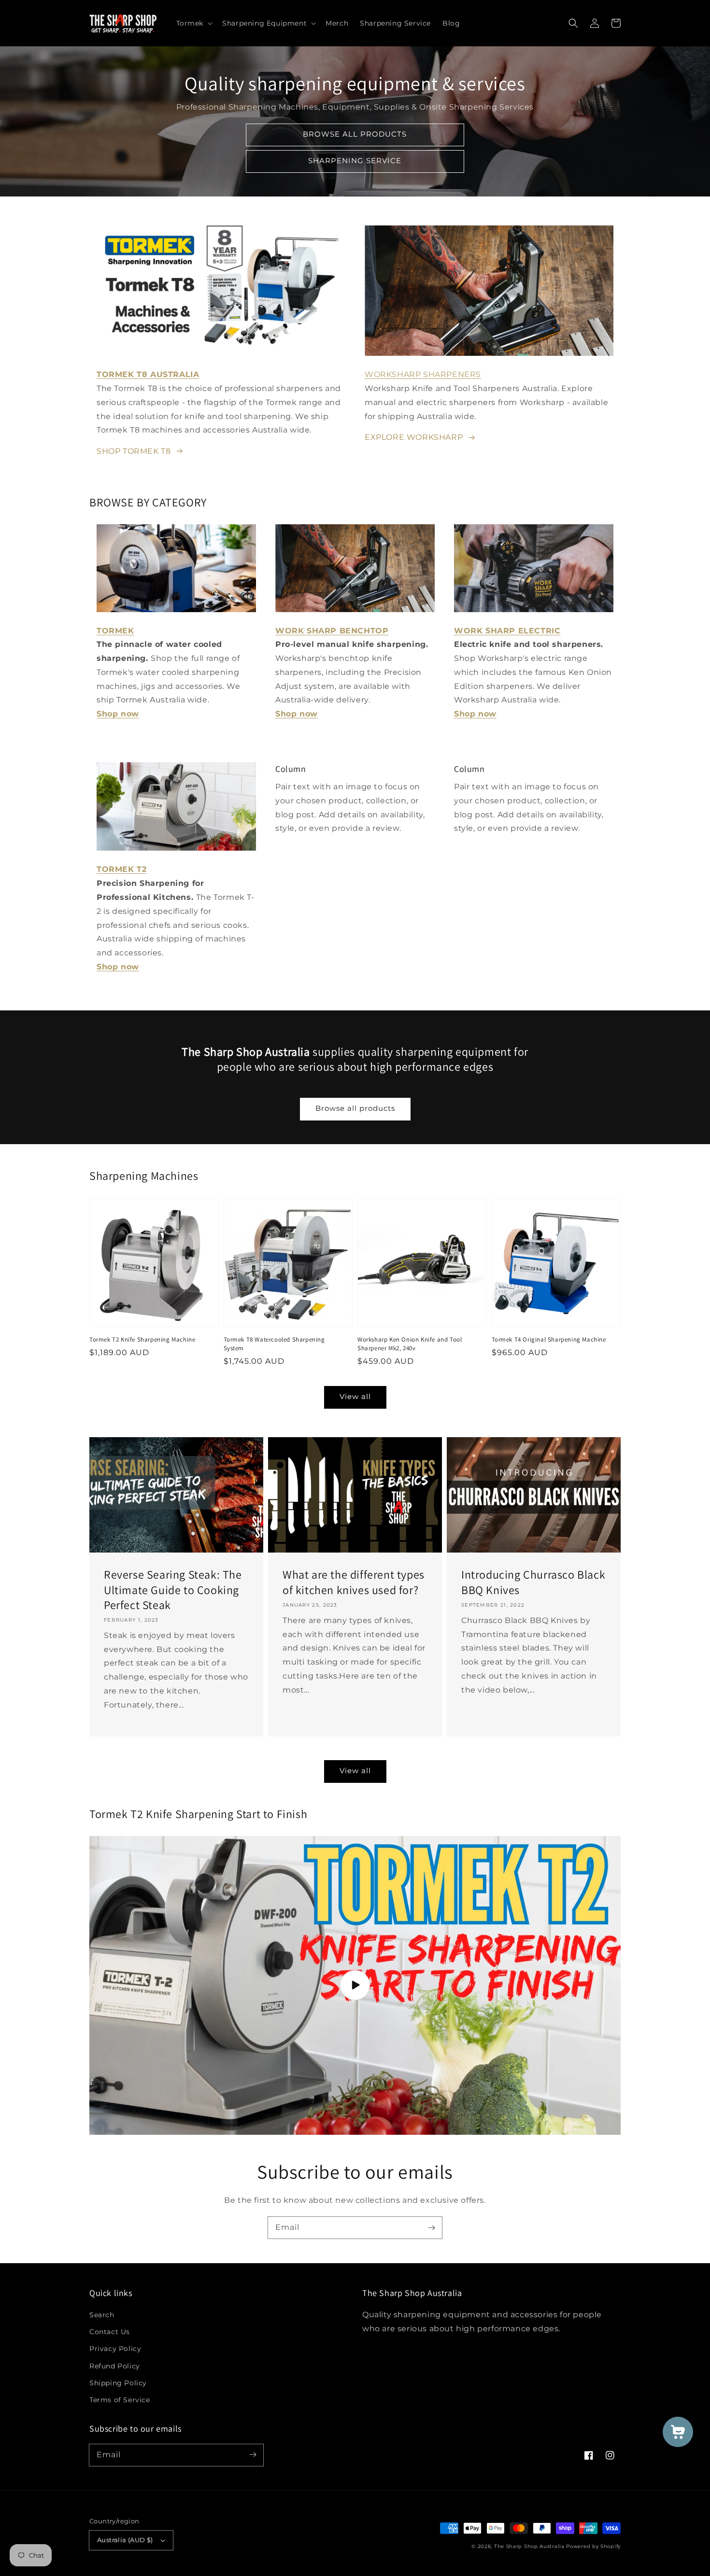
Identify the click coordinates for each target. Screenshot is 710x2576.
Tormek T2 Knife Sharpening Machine (142, 1339)
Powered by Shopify (593, 2546)
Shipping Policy (118, 2383)
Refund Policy (115, 2366)
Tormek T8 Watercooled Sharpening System (274, 1344)
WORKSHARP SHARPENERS (423, 374)
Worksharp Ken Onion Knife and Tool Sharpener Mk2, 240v (410, 1344)
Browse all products (355, 1108)
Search (102, 2315)
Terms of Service (120, 2400)
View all (355, 1396)
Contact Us (110, 2332)
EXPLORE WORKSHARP (414, 437)
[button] (194, 23)
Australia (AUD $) (125, 2540)
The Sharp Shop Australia (529, 2546)
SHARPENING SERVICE (355, 161)
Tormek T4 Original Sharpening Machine (549, 1339)
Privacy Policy (115, 2349)
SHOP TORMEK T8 (134, 451)
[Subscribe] (431, 2227)
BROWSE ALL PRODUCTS (355, 134)
